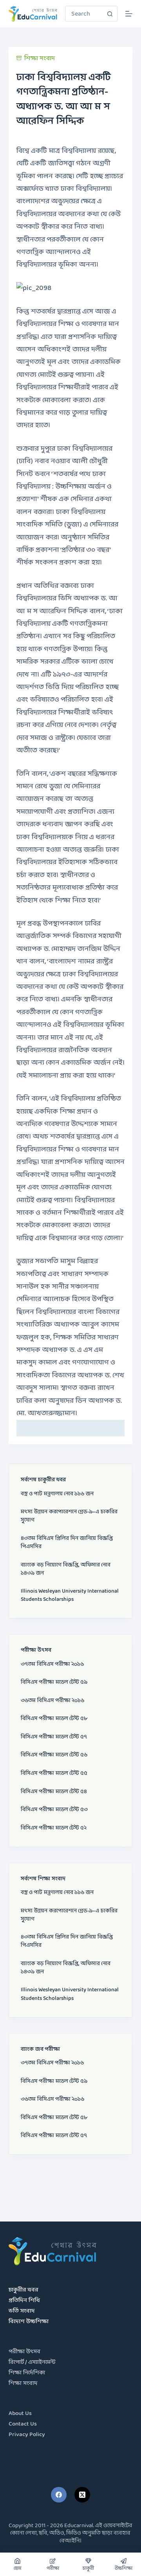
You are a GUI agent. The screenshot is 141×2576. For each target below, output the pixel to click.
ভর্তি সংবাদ (22, 2311)
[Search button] (110, 14)
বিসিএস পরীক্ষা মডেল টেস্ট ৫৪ (54, 1792)
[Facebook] (59, 2495)
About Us (20, 2414)
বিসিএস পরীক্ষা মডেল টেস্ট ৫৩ (54, 1810)
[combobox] (84, 14)
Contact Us (23, 2424)
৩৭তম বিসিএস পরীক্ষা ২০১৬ (52, 1664)
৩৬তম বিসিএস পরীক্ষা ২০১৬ (52, 1701)
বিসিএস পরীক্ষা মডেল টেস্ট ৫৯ (54, 1682)
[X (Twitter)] (82, 2495)
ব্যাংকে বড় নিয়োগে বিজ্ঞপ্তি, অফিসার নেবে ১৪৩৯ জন (66, 1569)
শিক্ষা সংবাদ (40, 58)
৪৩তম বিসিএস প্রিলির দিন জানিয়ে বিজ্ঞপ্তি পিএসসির (67, 1543)
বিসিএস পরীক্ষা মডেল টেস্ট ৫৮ (54, 1719)
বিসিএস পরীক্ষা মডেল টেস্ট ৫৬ (54, 1755)
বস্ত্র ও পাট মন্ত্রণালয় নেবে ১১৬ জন (57, 1494)
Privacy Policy (27, 2435)
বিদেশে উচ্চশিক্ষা (29, 2322)
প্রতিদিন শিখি (24, 2301)
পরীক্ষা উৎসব (24, 2352)
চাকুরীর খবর (23, 2290)
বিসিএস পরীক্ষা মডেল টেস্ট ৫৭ (54, 1737)
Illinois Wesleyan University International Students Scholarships (70, 1595)
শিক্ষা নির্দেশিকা (27, 2373)
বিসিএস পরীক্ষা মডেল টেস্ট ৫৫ (54, 1773)
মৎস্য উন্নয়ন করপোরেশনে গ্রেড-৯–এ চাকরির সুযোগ (69, 1516)
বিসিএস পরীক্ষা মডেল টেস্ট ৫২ (54, 1828)
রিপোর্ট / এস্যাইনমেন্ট (32, 2362)
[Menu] (129, 14)
